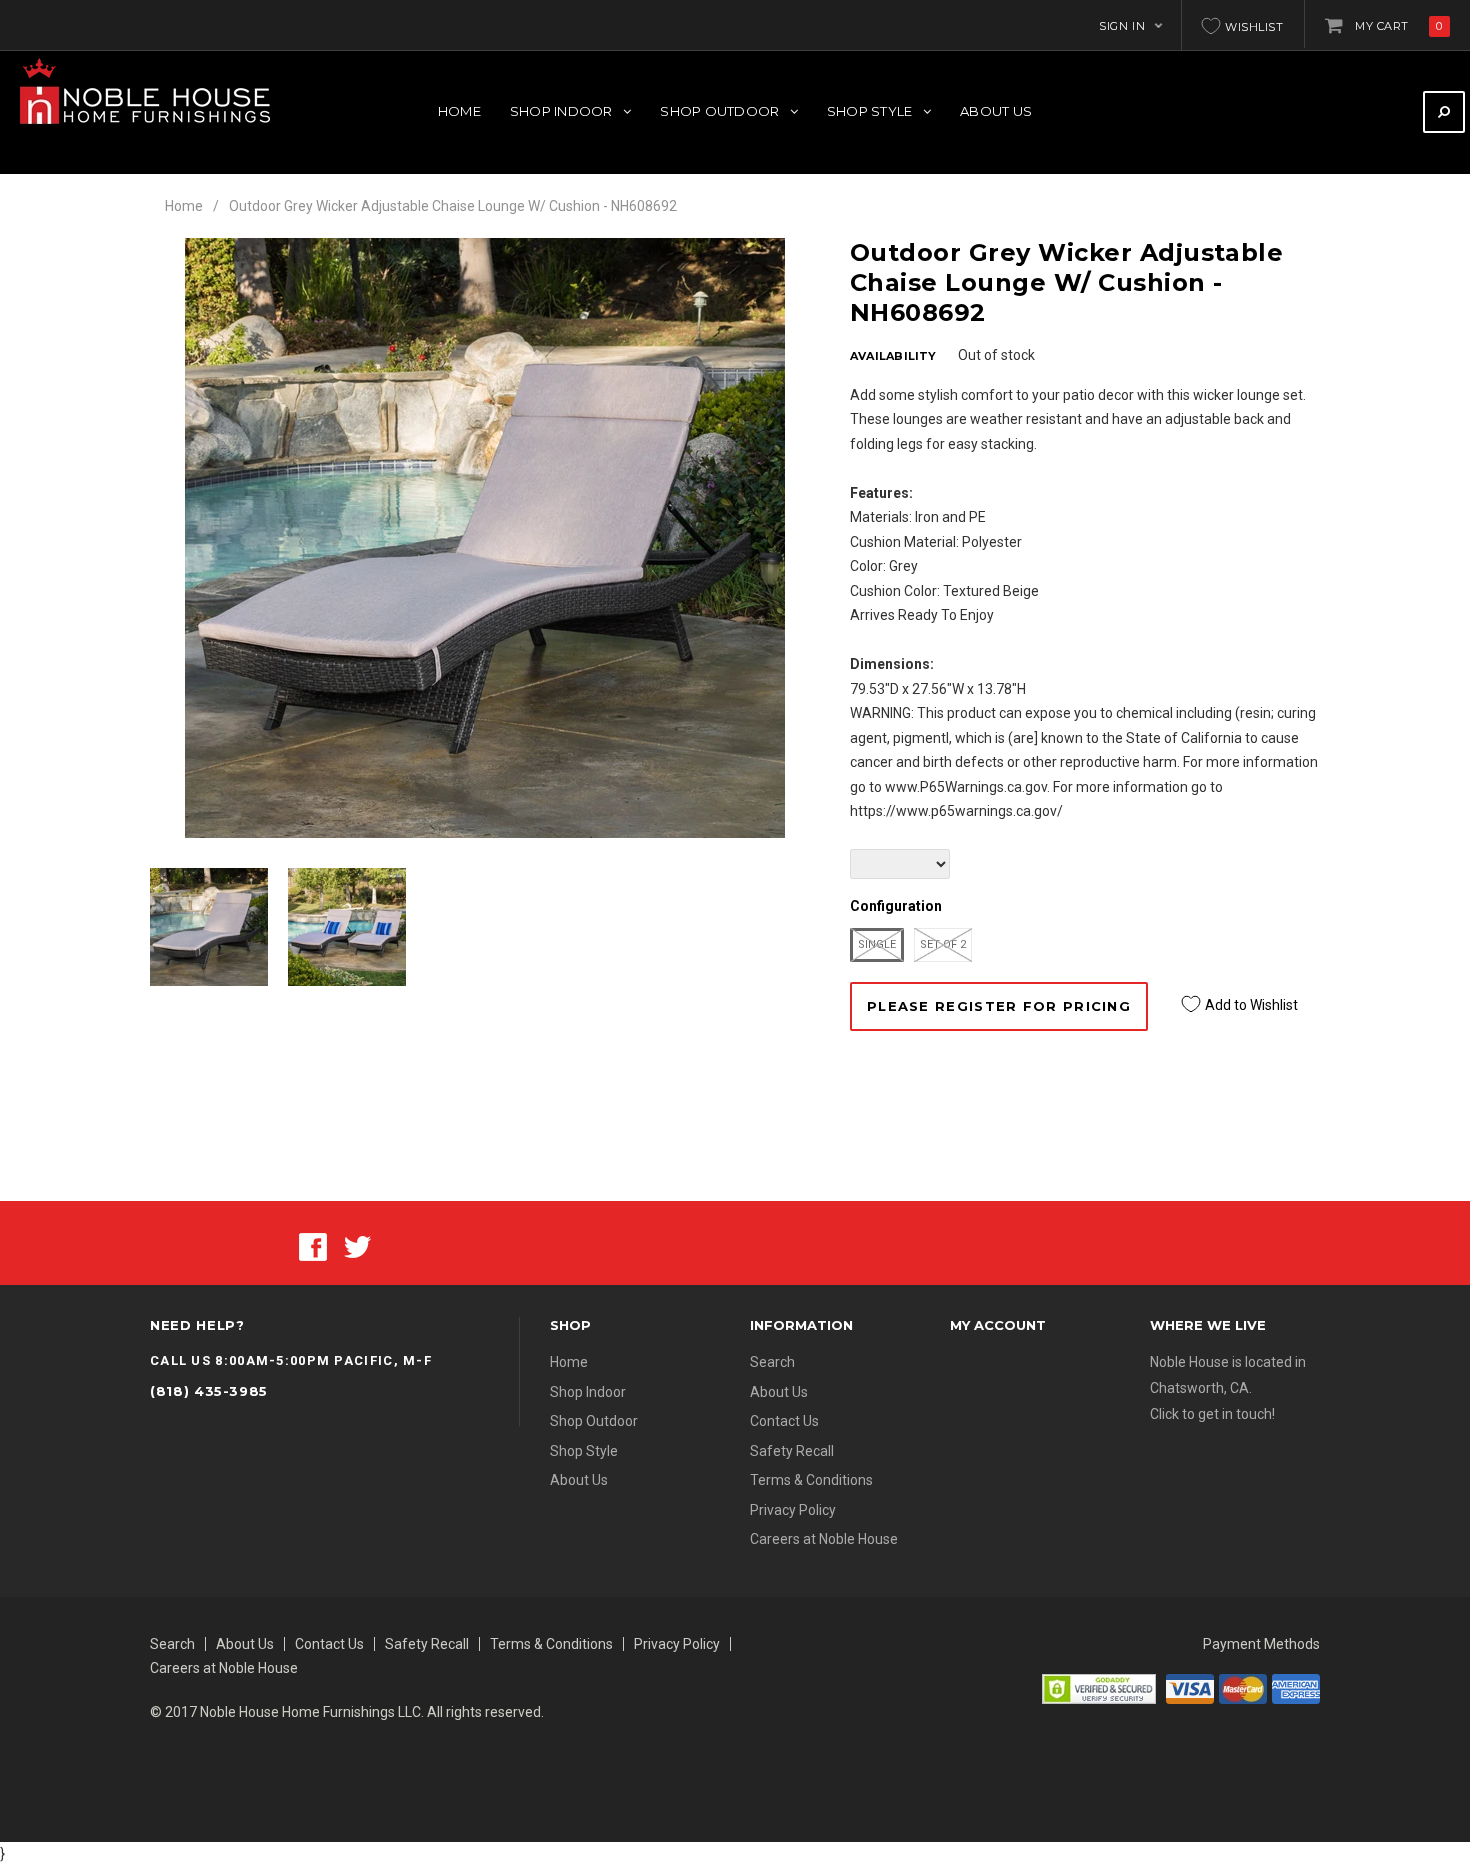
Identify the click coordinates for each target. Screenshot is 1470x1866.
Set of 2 (943, 944)
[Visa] (1190, 1688)
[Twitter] (357, 1245)
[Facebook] (313, 1245)
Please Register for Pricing (999, 1006)
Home (184, 206)
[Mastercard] (1243, 1688)
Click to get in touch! (1212, 1414)
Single (877, 944)
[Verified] (1099, 1688)
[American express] (1296, 1688)
